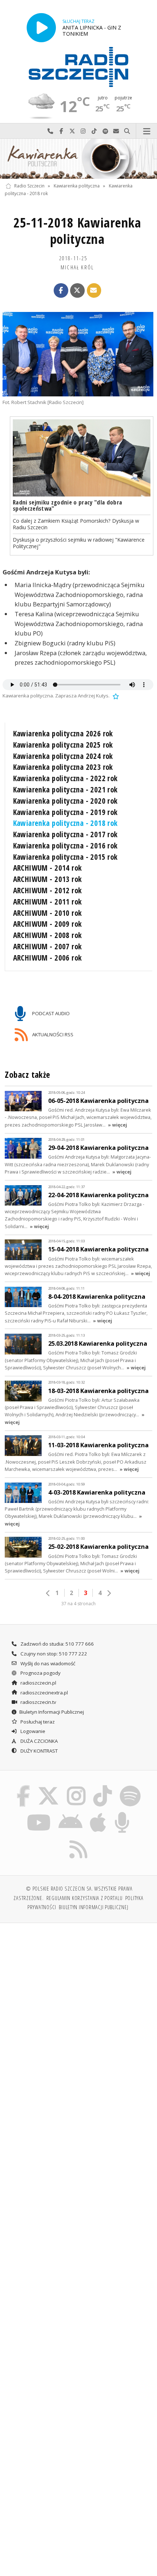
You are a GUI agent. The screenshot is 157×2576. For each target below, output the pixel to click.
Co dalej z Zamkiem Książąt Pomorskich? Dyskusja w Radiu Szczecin (76, 524)
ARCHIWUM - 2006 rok (48, 958)
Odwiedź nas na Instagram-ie (83, 131)
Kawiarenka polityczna (77, 186)
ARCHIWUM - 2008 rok (48, 935)
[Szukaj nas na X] (49, 1786)
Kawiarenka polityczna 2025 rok (63, 745)
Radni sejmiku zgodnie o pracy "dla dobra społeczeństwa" (67, 505)
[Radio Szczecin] (78, 67)
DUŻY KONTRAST (39, 1751)
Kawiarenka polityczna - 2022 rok (66, 778)
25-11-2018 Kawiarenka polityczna (77, 231)
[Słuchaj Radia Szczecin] (41, 27)
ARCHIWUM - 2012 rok (48, 890)
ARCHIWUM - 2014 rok (48, 868)
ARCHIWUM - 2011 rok (48, 902)
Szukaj (127, 131)
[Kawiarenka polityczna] (78, 159)
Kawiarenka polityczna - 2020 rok (66, 801)
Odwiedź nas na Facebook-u (61, 131)
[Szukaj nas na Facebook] (23, 1786)
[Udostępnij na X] (77, 290)
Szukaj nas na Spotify (105, 131)
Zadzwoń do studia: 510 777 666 (57, 1644)
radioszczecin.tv (38, 1702)
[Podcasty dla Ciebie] (122, 1813)
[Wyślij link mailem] (94, 290)
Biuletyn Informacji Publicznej (52, 1712)
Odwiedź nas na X (72, 131)
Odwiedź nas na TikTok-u (94, 131)
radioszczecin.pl (38, 1683)
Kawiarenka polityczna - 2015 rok (66, 857)
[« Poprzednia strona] (48, 1593)
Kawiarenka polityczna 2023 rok (63, 767)
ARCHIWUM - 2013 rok (48, 879)
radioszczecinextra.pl (44, 1693)
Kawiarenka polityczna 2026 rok (63, 733)
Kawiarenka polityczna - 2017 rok (66, 834)
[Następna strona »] (109, 1593)
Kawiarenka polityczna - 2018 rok (66, 823)
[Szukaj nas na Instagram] (76, 1786)
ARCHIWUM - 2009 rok (48, 924)
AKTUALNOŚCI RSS (52, 1034)
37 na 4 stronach (78, 1604)
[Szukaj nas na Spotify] (130, 1786)
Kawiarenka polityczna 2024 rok (63, 756)
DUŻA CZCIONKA (39, 1741)
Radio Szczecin (29, 186)
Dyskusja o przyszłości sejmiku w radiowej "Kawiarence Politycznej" (79, 543)
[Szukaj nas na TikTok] (103, 1786)
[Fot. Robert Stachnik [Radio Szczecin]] (78, 354)
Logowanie (32, 1731)
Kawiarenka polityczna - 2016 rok (66, 846)
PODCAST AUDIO (50, 1013)
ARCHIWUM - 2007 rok (48, 946)
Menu (147, 131)
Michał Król (77, 267)
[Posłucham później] (115, 696)
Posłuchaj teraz (37, 1722)
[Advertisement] (78, 2011)
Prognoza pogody (40, 1673)
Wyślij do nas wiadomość (116, 131)
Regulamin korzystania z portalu (85, 1898)
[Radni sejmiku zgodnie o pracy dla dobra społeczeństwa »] (82, 458)
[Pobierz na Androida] (70, 1813)
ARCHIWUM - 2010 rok (48, 913)
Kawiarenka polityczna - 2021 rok (66, 790)
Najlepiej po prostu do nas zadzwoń (50, 131)
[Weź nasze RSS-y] (79, 1840)
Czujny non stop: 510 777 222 (53, 1654)
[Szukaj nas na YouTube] (39, 1813)
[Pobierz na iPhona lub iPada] (98, 1813)
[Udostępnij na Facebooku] (61, 290)
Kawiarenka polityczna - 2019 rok (66, 812)
